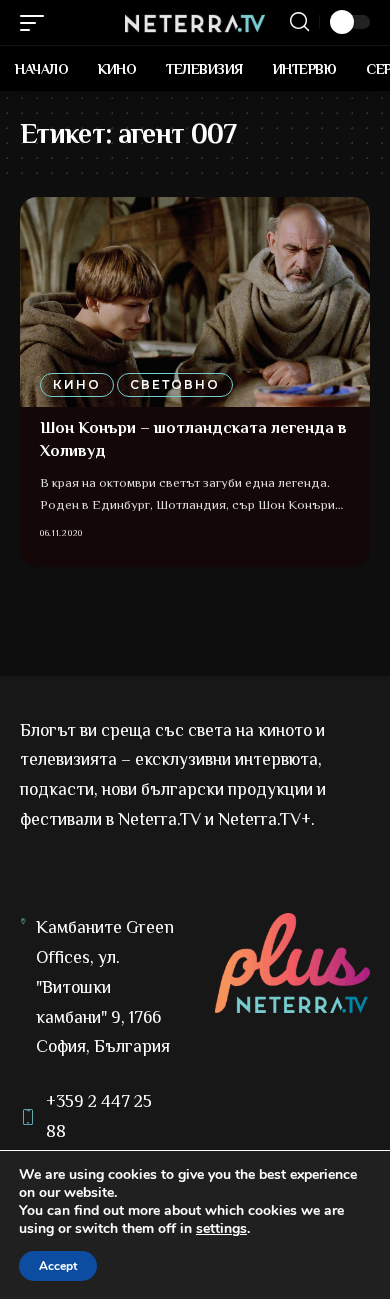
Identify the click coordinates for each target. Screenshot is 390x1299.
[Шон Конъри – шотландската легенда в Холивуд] (195, 302)
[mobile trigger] (37, 23)
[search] (299, 22)
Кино (77, 384)
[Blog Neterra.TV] (195, 22)
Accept (58, 1266)
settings (221, 1229)
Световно (175, 384)
